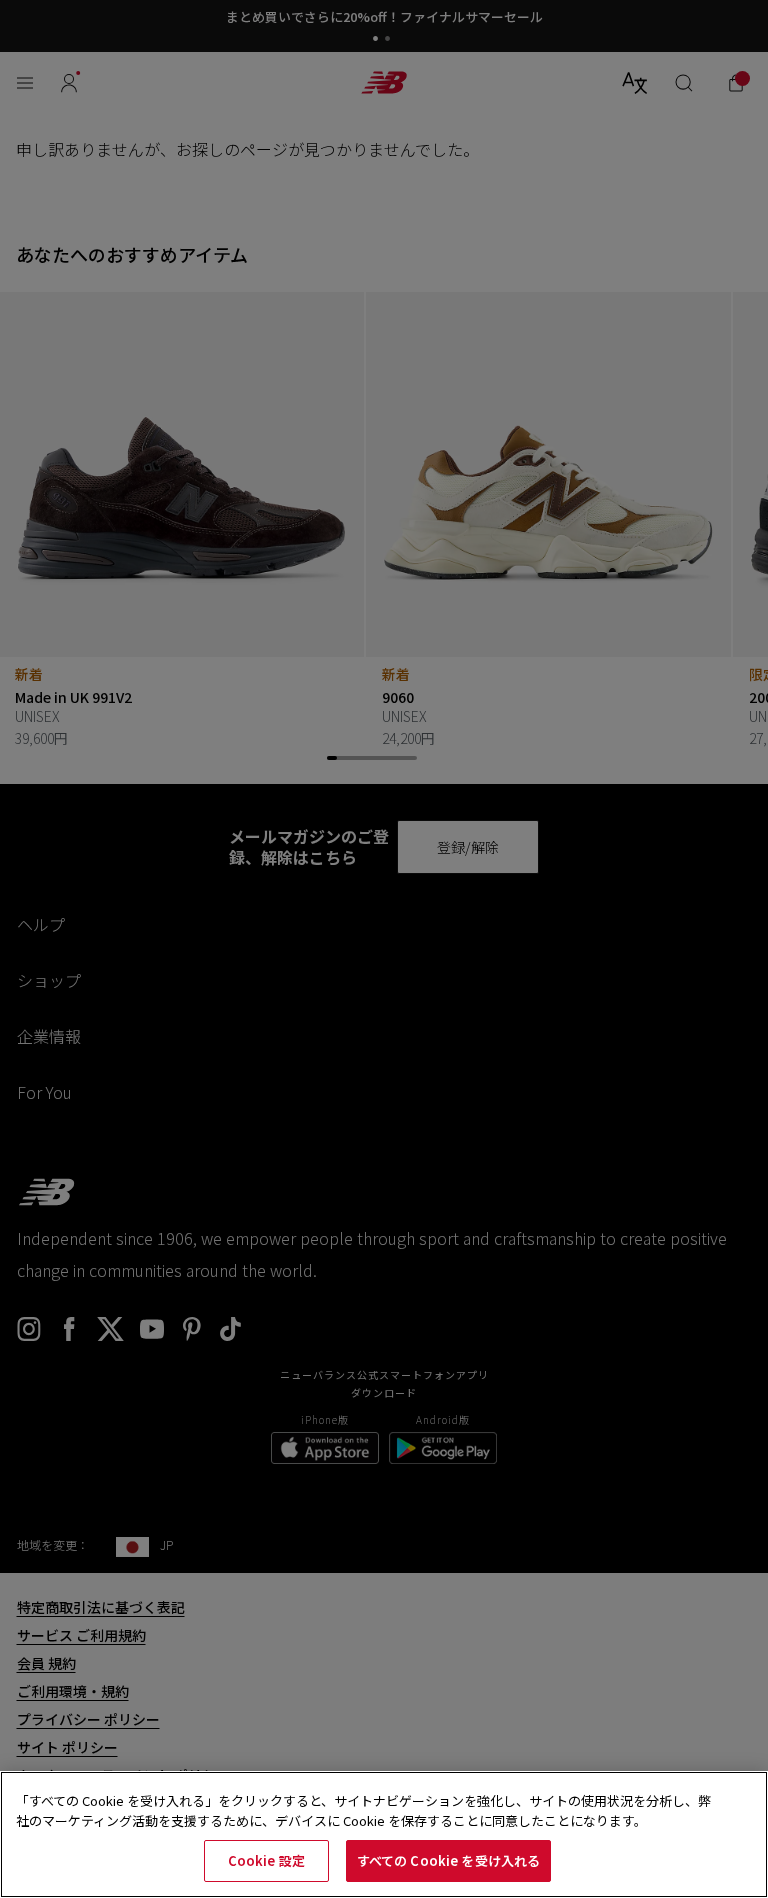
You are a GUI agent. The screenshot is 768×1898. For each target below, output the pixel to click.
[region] (384, 1834)
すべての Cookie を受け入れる (448, 1860)
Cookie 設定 (266, 1860)
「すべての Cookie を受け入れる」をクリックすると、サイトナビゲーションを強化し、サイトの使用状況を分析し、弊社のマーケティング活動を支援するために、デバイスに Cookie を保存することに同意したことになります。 (363, 1810)
